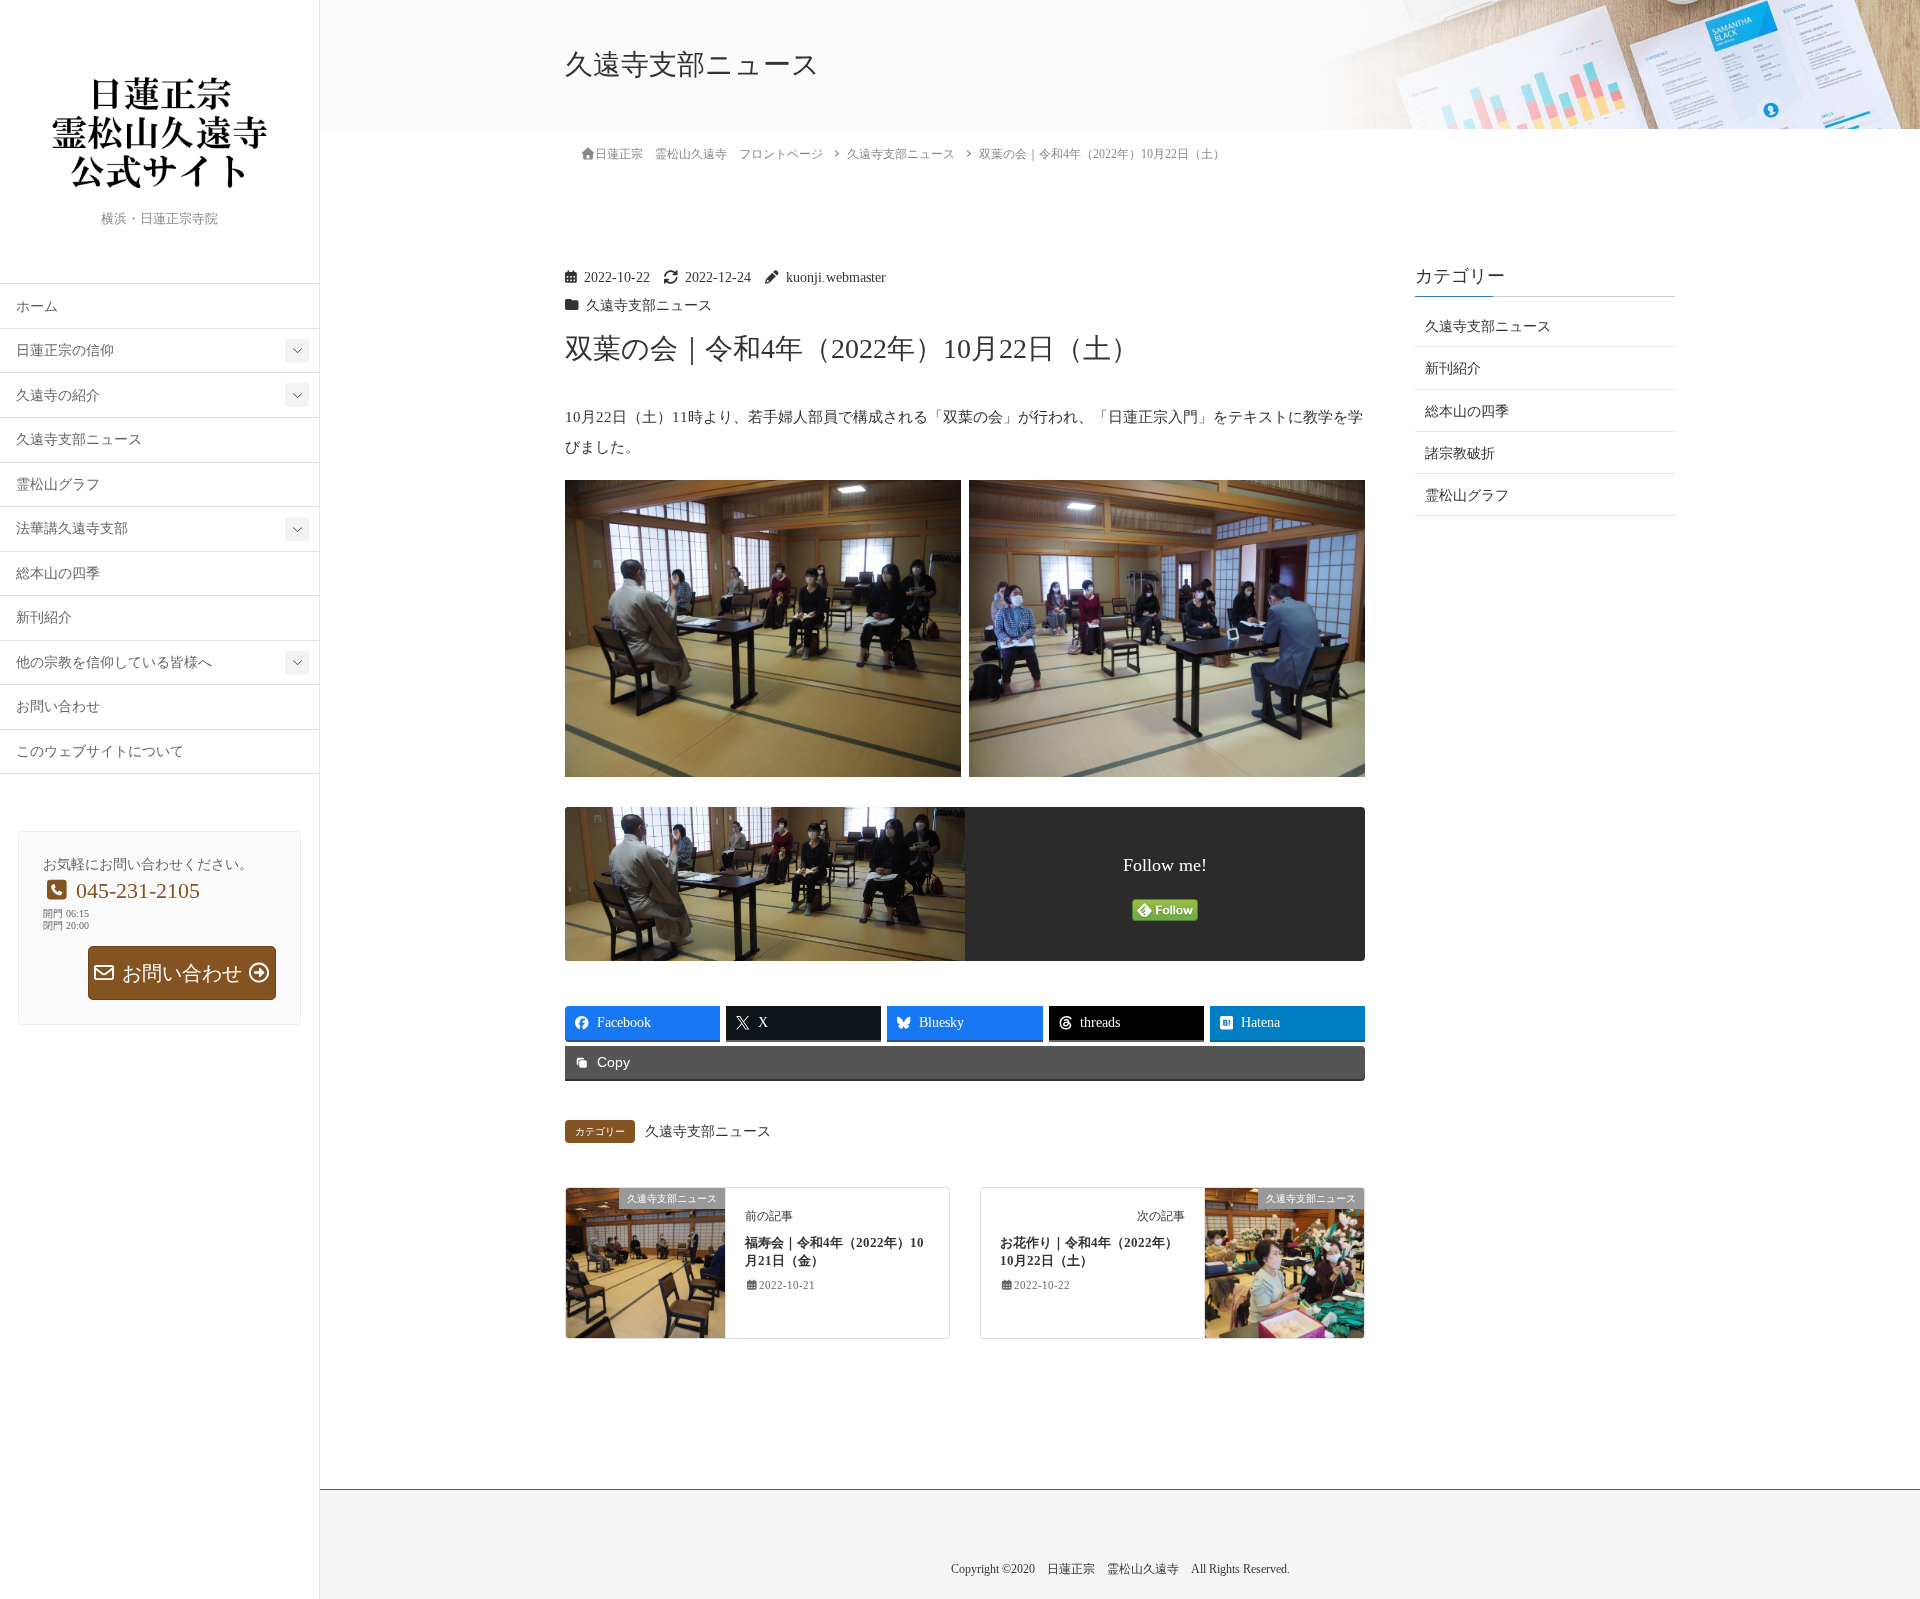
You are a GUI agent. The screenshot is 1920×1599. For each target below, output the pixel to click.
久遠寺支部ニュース (79, 439)
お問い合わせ (58, 706)
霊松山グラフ (58, 484)
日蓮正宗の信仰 (65, 350)
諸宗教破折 (1460, 452)
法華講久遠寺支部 (72, 528)
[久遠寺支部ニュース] (645, 1262)
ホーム (37, 306)
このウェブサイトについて (100, 751)
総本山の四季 (58, 573)
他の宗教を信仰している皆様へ (114, 662)
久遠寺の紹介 (58, 395)
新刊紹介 (44, 617)
